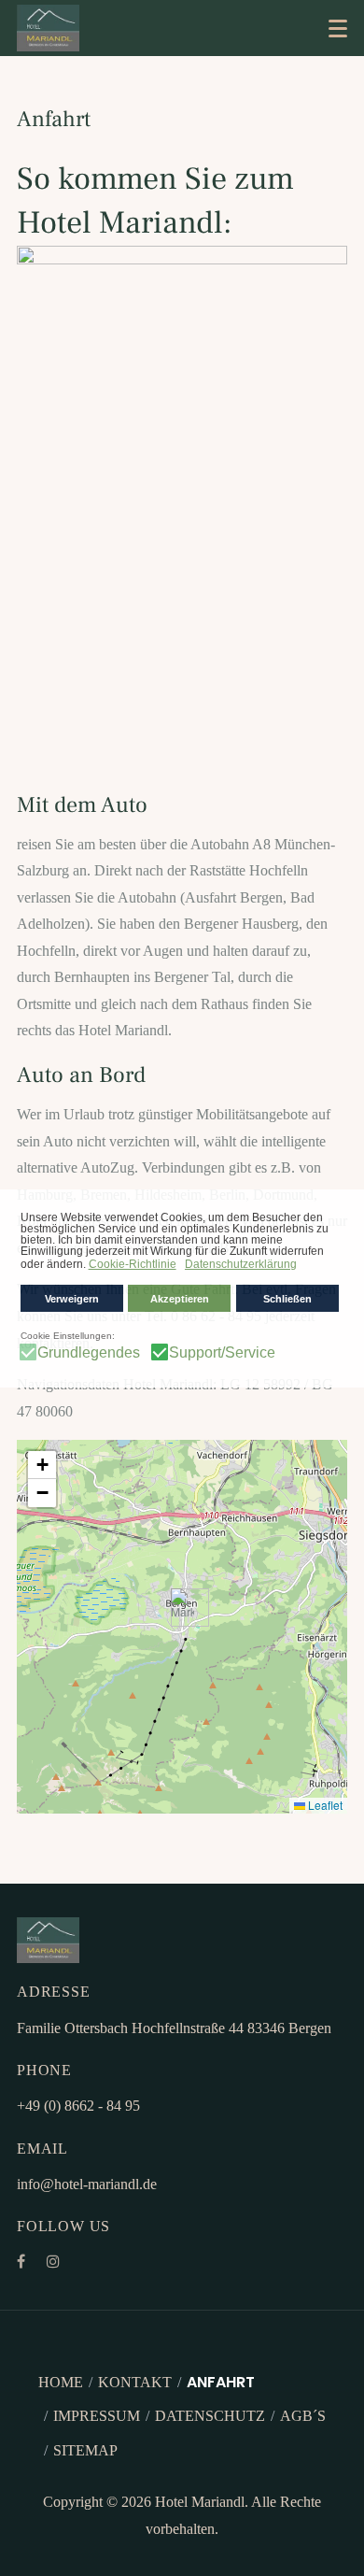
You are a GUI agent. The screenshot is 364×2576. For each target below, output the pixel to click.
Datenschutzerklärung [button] (241, 1264)
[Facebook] (21, 2262)
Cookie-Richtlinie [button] (133, 1264)
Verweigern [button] (72, 1299)
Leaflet (324, 1805)
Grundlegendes (89, 1353)
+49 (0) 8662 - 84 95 (78, 2106)
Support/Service (222, 1353)
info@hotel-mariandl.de (87, 2184)
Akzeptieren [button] (180, 1299)
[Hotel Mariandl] (48, 28)
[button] (338, 28)
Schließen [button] (287, 1299)
